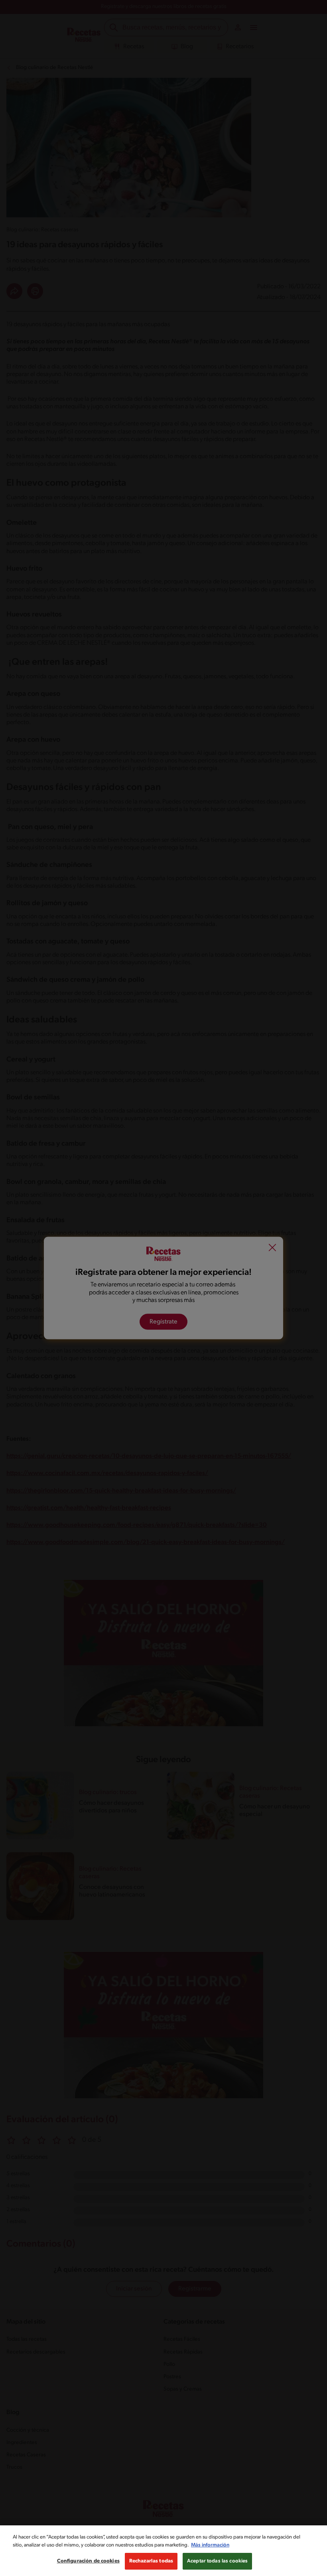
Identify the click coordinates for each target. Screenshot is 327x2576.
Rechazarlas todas (151, 2561)
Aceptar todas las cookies (217, 2561)
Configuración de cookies (88, 2561)
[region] (163, 2551)
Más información (210, 2545)
